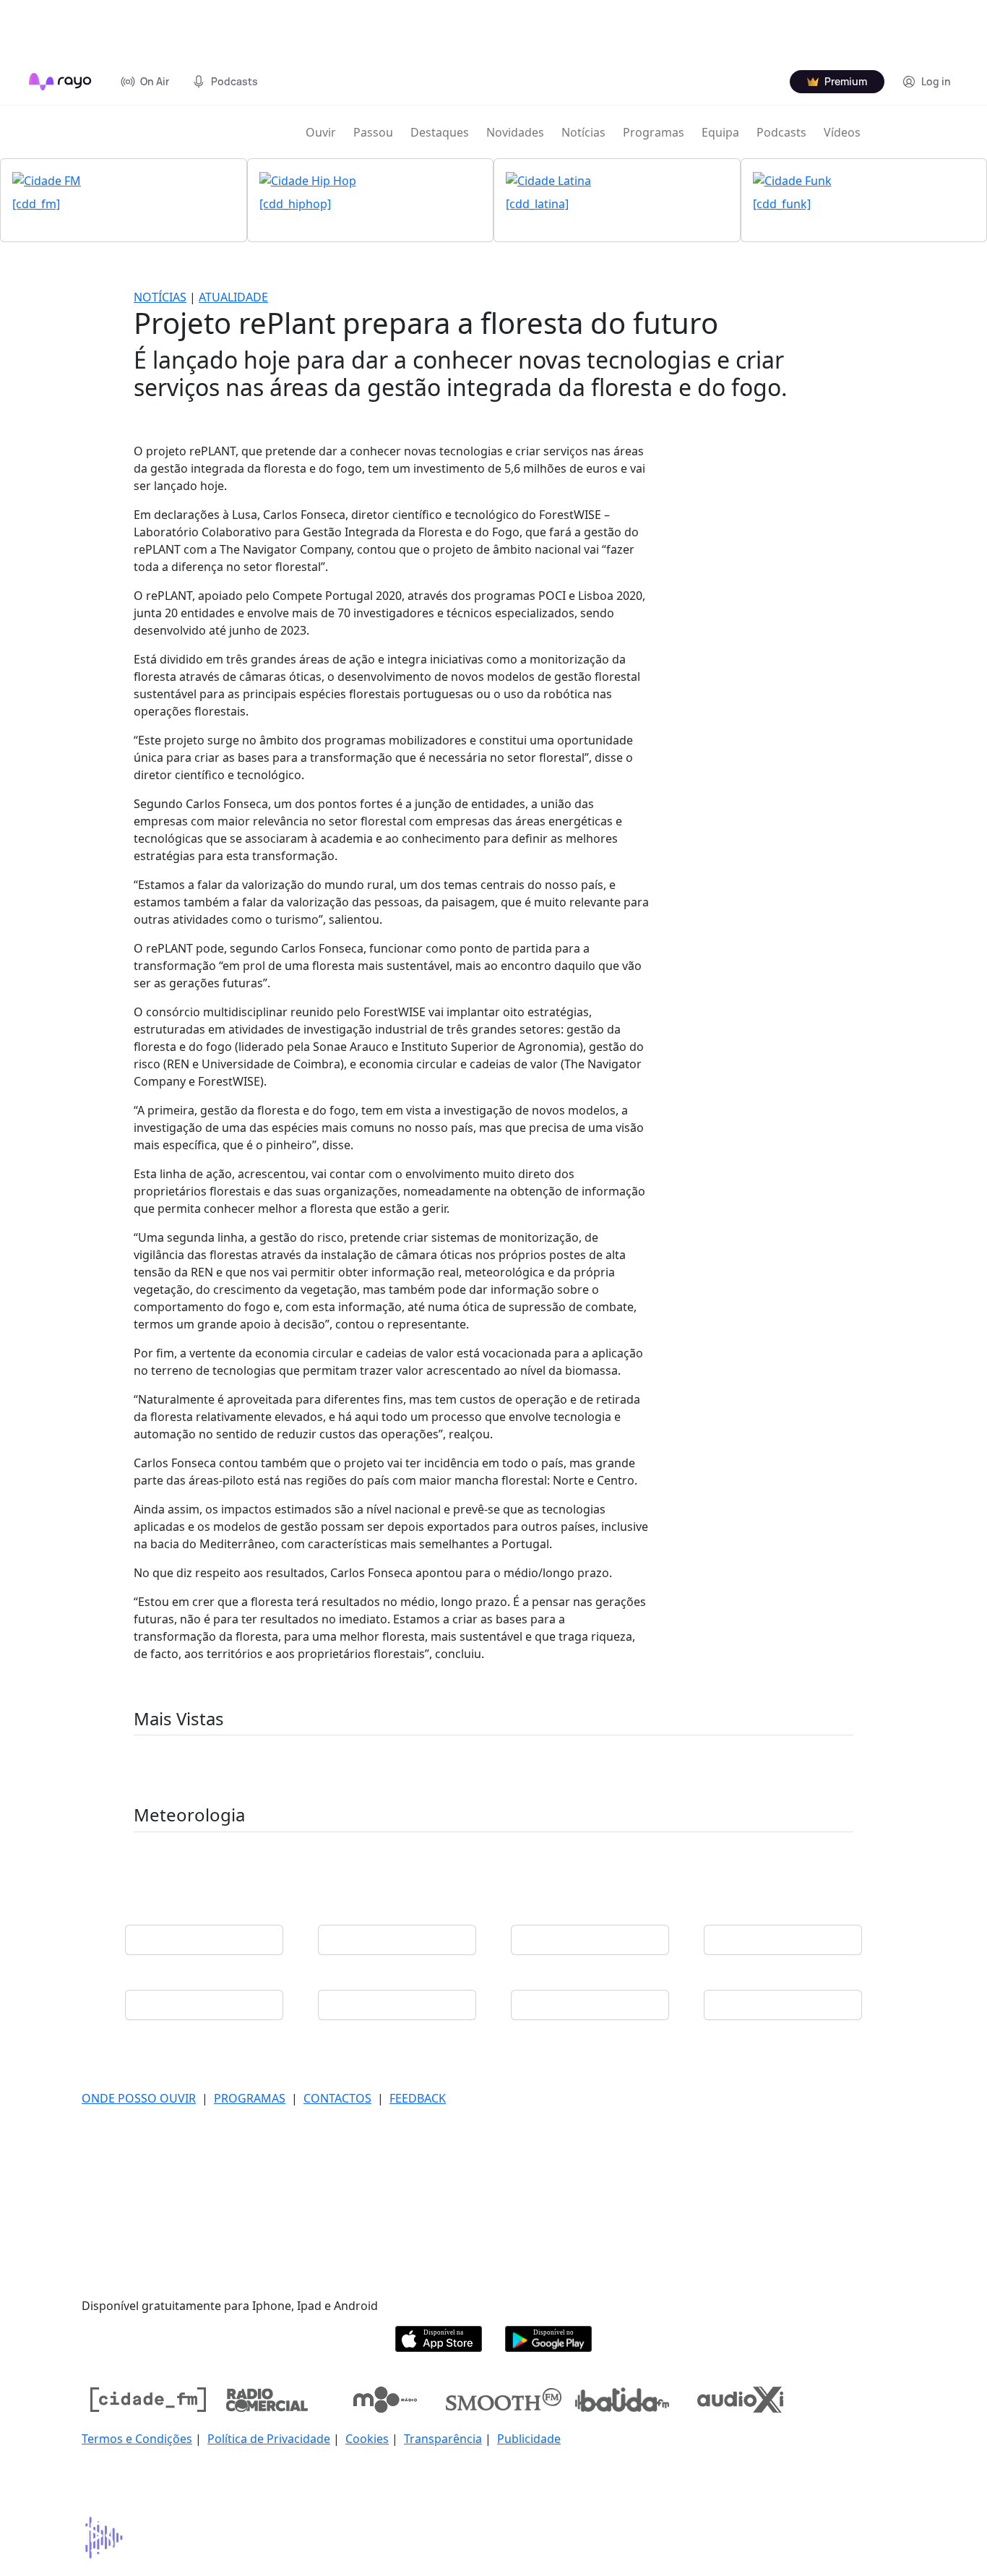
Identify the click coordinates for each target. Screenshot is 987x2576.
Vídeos (842, 132)
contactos (337, 2098)
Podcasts (781, 132)
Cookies (367, 2439)
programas (250, 2098)
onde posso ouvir (139, 2098)
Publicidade (529, 2439)
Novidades (515, 132)
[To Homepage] (60, 82)
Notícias (583, 132)
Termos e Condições (137, 2439)
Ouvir (321, 132)
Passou (373, 132)
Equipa (720, 132)
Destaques (440, 132)
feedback (418, 2098)
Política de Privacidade (269, 2439)
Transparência (443, 2439)
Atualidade (233, 297)
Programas (654, 132)
